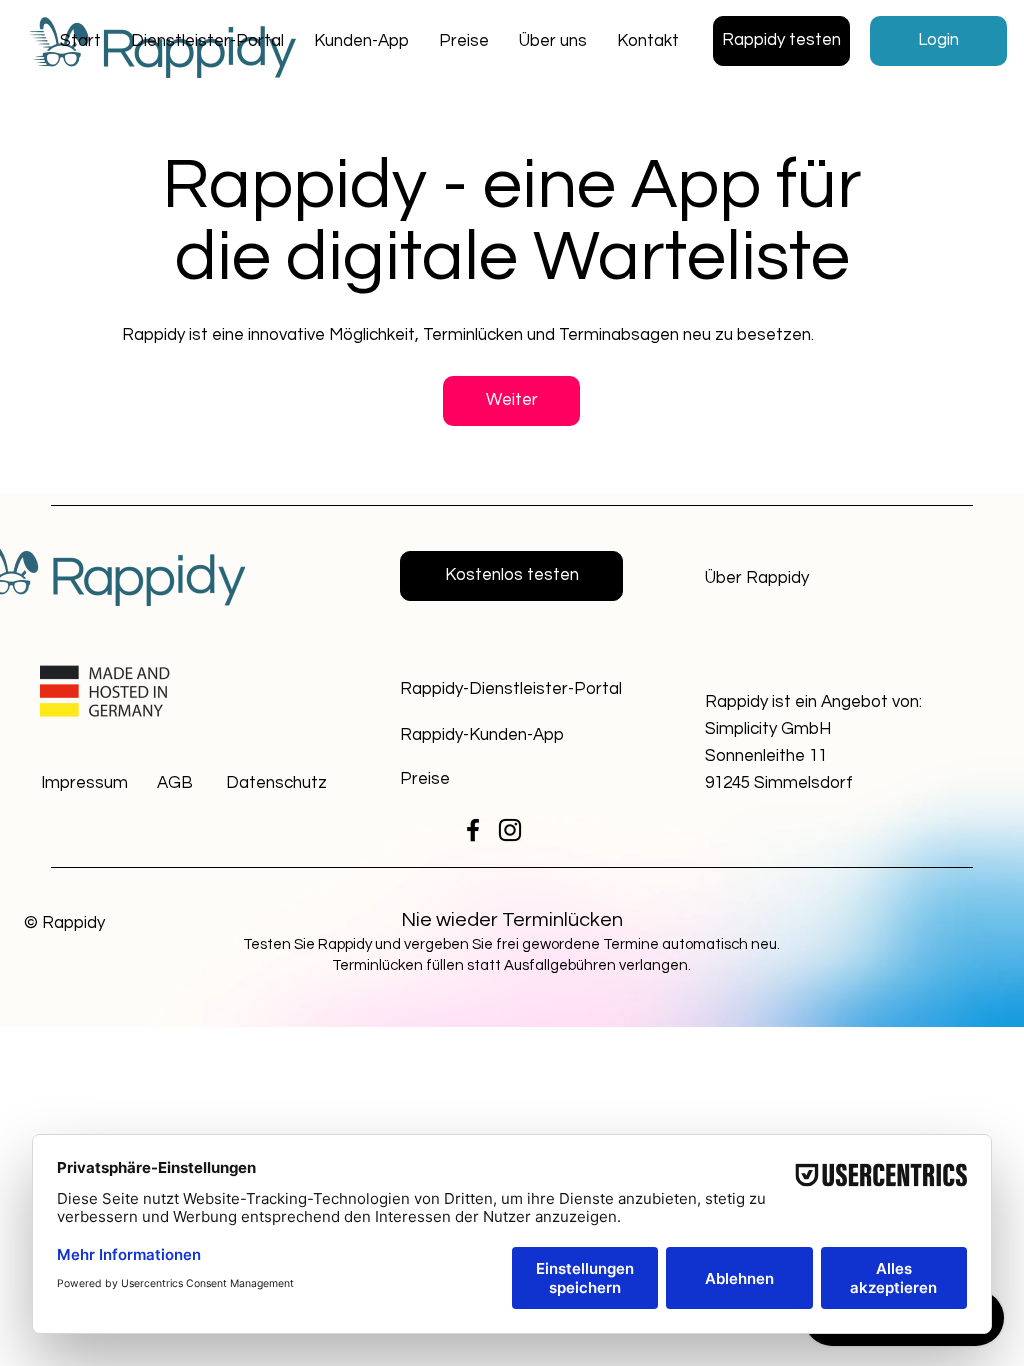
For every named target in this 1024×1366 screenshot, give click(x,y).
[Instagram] (510, 830)
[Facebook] (473, 830)
